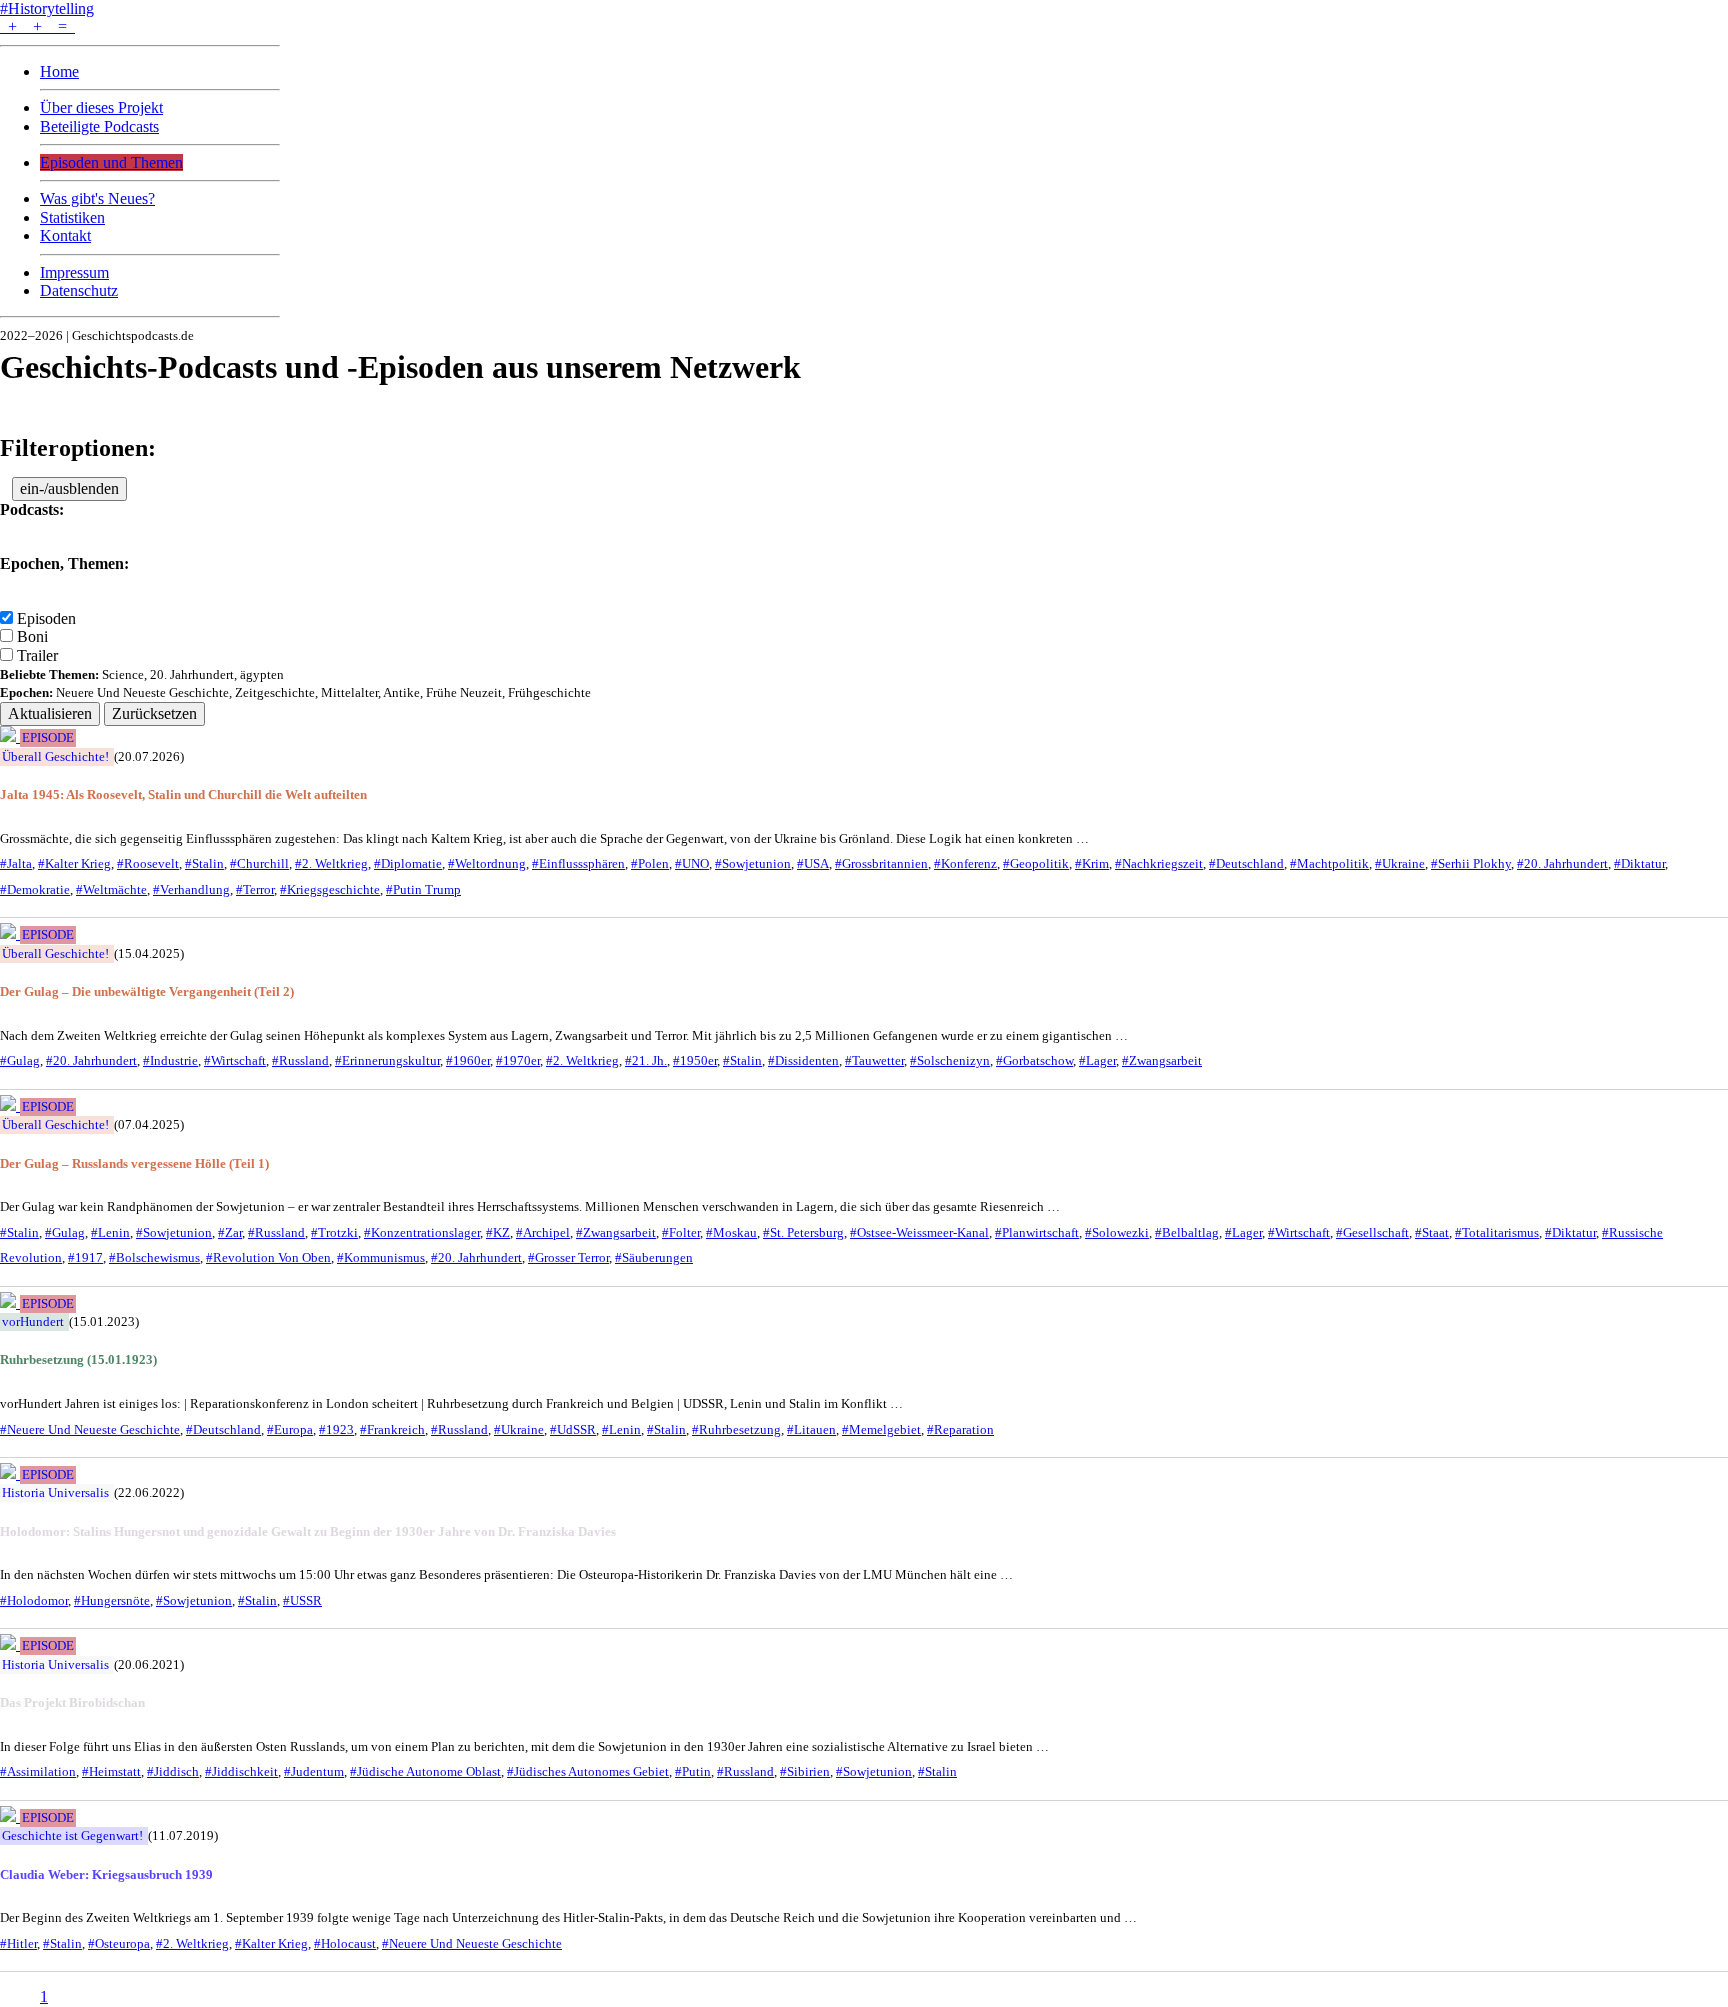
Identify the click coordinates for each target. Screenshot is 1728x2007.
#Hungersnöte (112, 1601)
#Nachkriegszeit (1159, 864)
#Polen (650, 864)
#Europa (290, 1430)
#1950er (695, 1061)
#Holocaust (345, 1944)
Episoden (46, 618)
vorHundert (33, 1322)
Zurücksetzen (154, 713)
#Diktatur (1639, 864)
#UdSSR (573, 1430)
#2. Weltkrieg (331, 864)
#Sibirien (805, 1772)
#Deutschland (1246, 864)
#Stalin (204, 864)
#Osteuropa (119, 1944)
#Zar (230, 1233)
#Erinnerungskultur (387, 1061)
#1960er (468, 1061)
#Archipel (543, 1233)
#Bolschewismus (154, 1258)
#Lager (1097, 1061)
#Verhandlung (191, 890)
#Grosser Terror (568, 1258)
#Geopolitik (1036, 864)
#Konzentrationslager (422, 1233)
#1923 (336, 1430)
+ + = (37, 26)
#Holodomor (34, 1601)
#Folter (681, 1233)
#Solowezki (1117, 1233)
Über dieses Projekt (101, 107)
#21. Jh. (646, 1061)
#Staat (1432, 1233)
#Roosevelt (148, 864)
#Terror (255, 890)
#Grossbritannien (881, 864)
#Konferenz (965, 864)
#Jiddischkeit (241, 1772)
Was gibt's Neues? (97, 198)
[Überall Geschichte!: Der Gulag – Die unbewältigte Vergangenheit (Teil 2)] (10, 933)
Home (59, 71)
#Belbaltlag (1187, 1233)
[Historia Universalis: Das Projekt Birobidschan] (10, 1644)
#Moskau (731, 1233)
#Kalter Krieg (74, 864)
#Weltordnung (487, 864)
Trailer (37, 655)
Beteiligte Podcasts (99, 126)
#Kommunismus (381, 1258)
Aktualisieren (50, 713)
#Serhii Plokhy (1471, 864)
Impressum (74, 272)
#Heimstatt (111, 1772)
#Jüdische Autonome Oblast (425, 1772)
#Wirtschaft (235, 1061)
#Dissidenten (803, 1061)
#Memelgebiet (881, 1430)
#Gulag (20, 1061)
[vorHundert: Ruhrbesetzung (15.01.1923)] (10, 1302)
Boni (32, 636)
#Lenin (110, 1233)
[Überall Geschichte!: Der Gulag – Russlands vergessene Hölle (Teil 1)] (10, 1105)
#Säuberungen (654, 1258)
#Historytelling (47, 8)
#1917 (85, 1258)
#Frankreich (392, 1430)
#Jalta (16, 864)
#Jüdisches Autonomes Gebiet (588, 1772)
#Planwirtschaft (1037, 1233)
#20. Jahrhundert (1562, 864)
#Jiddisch (173, 1772)
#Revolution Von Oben (268, 1258)
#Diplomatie (408, 864)
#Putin (693, 1772)
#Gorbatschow (1034, 1061)
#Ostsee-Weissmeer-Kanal (919, 1233)
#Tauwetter (874, 1061)
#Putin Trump (423, 890)
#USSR (302, 1601)
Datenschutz (79, 290)
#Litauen (811, 1430)
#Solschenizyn (950, 1061)
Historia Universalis (55, 1493)
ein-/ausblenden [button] (69, 488)
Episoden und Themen (111, 162)
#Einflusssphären (578, 864)
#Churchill (259, 864)
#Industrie (170, 1061)
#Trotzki (334, 1233)
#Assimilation (38, 1772)
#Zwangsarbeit (1162, 1061)
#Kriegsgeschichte (330, 890)
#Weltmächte (111, 890)
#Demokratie (35, 890)
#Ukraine (1400, 864)
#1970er (518, 1061)
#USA (813, 864)
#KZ (498, 1233)
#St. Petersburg (803, 1233)
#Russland (300, 1061)
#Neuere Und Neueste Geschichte (90, 1430)
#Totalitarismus (1497, 1233)
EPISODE (48, 738)
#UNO (692, 864)
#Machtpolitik (1329, 864)
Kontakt (65, 235)
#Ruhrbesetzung (736, 1430)
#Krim (1092, 864)
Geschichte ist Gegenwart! (72, 1836)
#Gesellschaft (1372, 1233)
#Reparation (960, 1430)
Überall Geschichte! (55, 757)
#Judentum (314, 1772)
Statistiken (72, 217)
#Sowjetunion (753, 864)
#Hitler (18, 1944)
